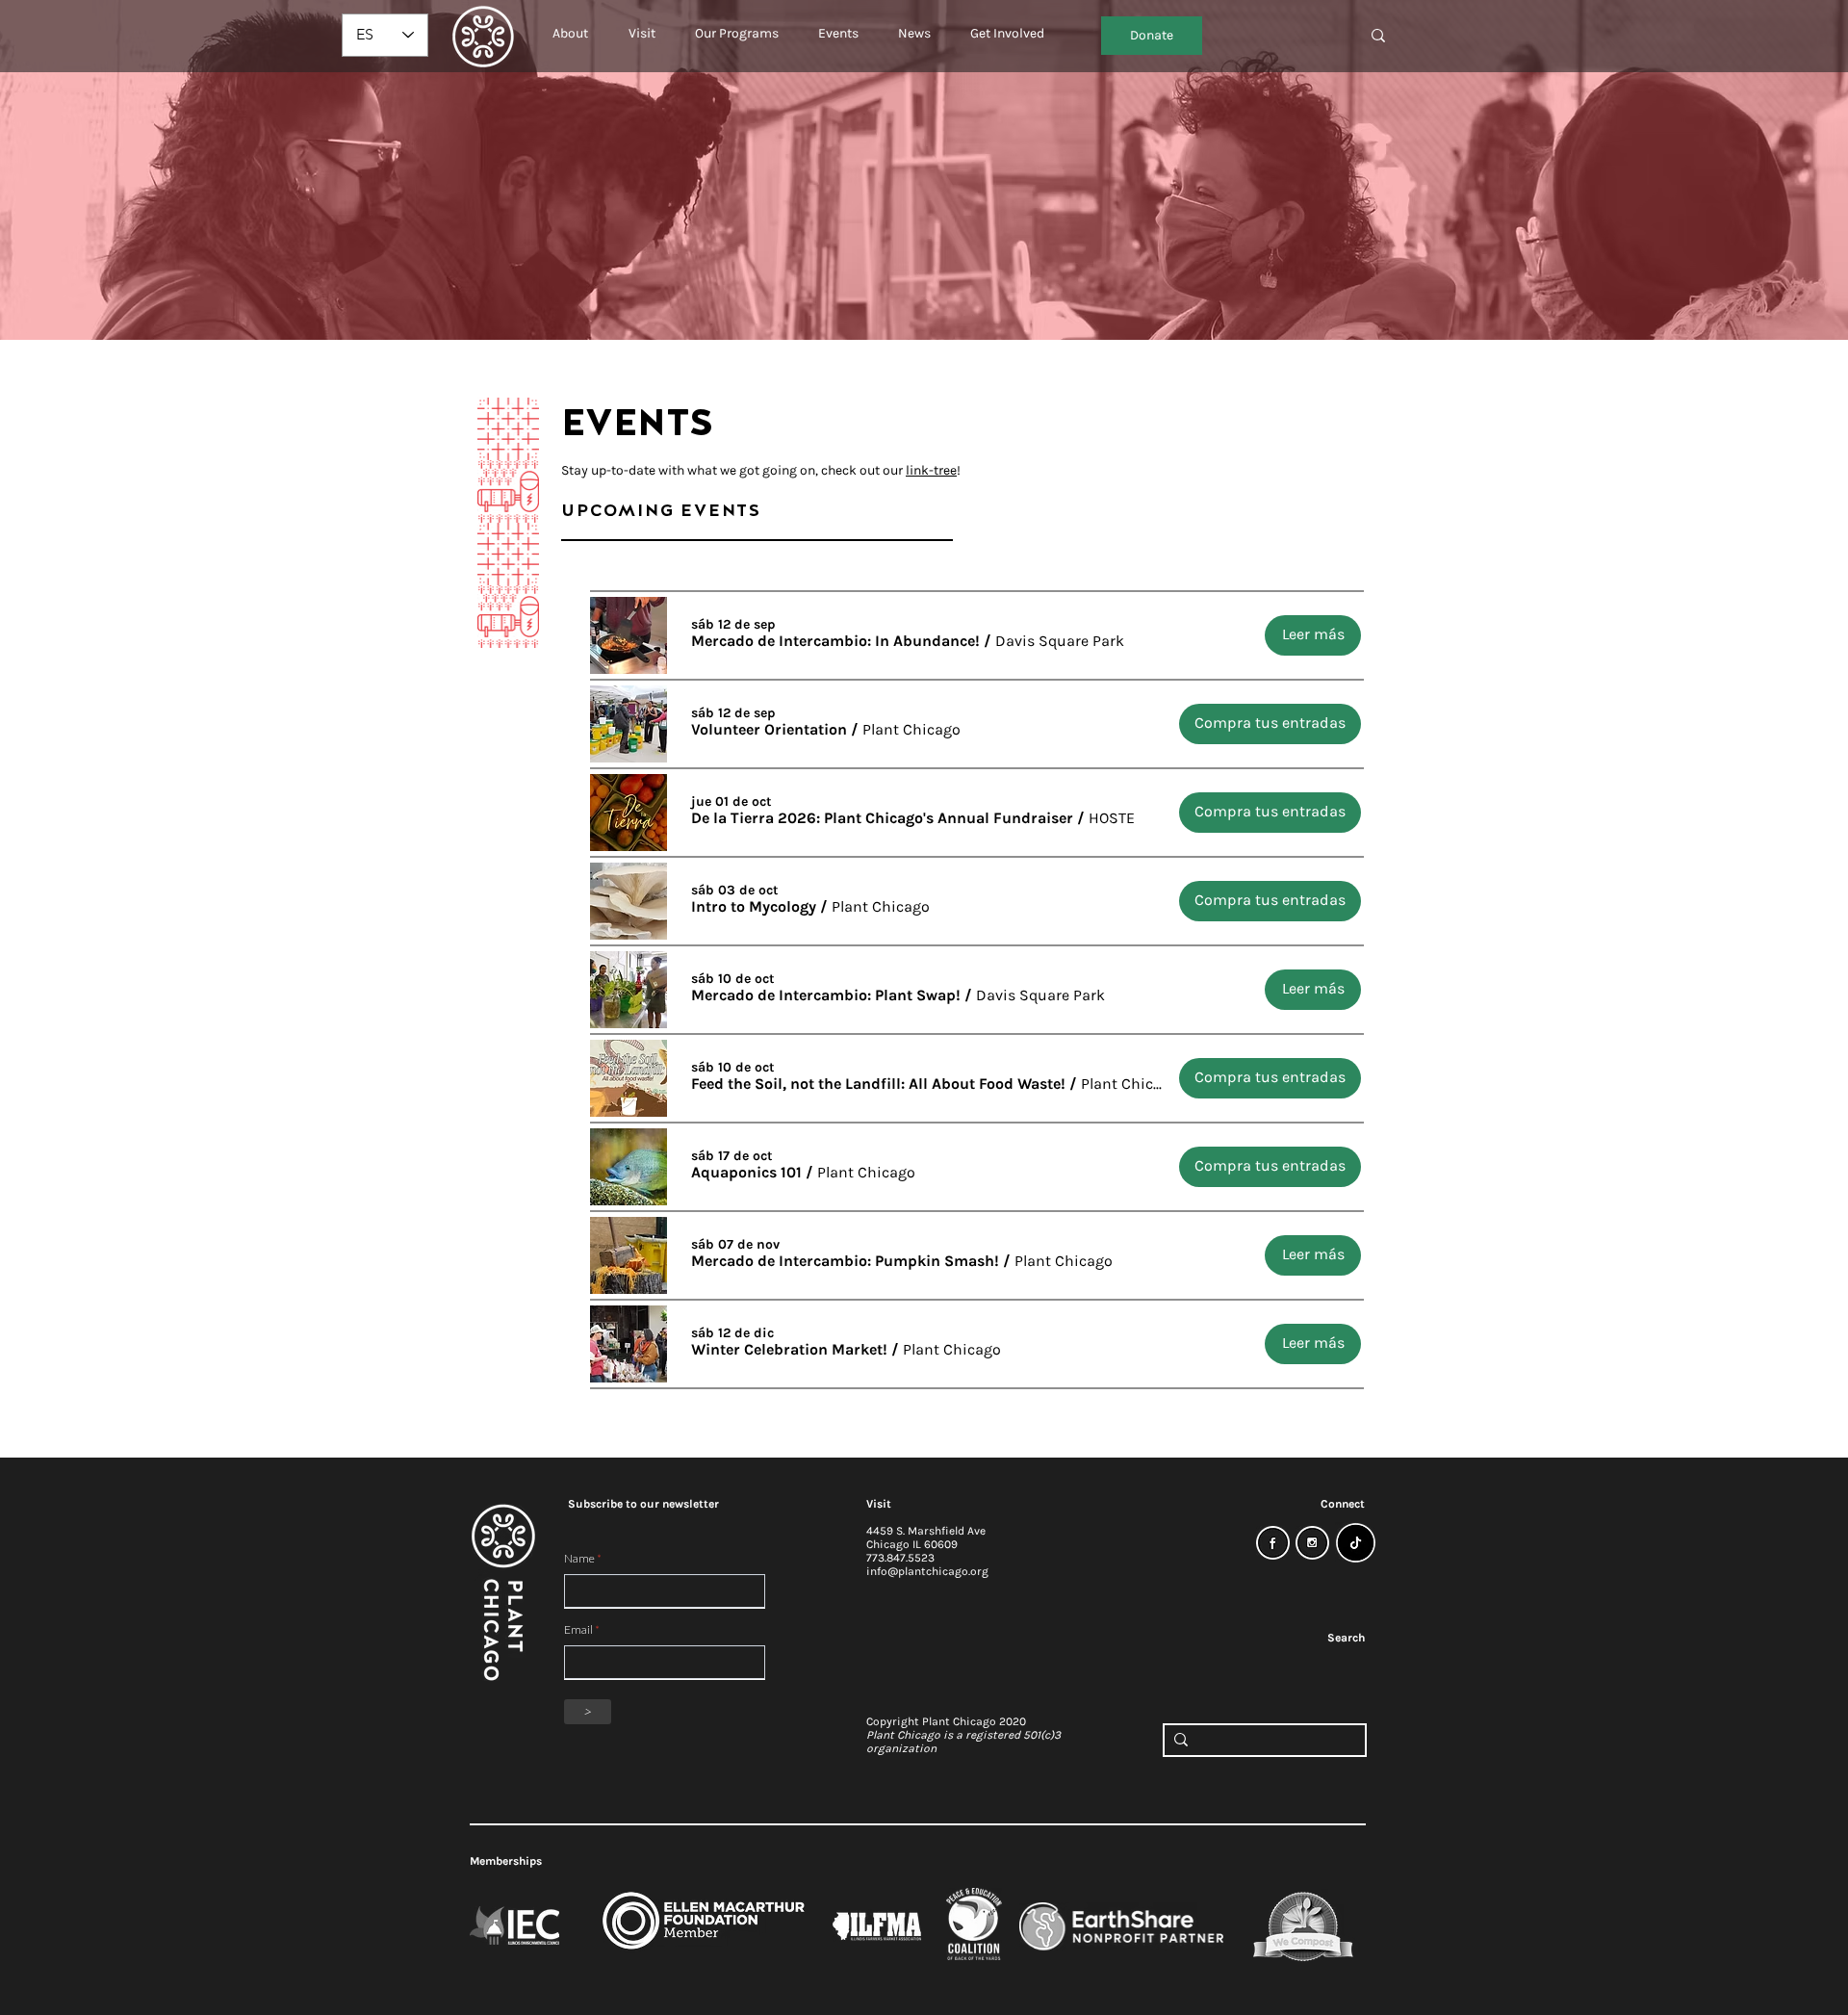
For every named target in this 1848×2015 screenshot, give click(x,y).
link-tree (931, 470)
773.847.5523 (900, 1558)
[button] (570, 25)
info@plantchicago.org (927, 1571)
